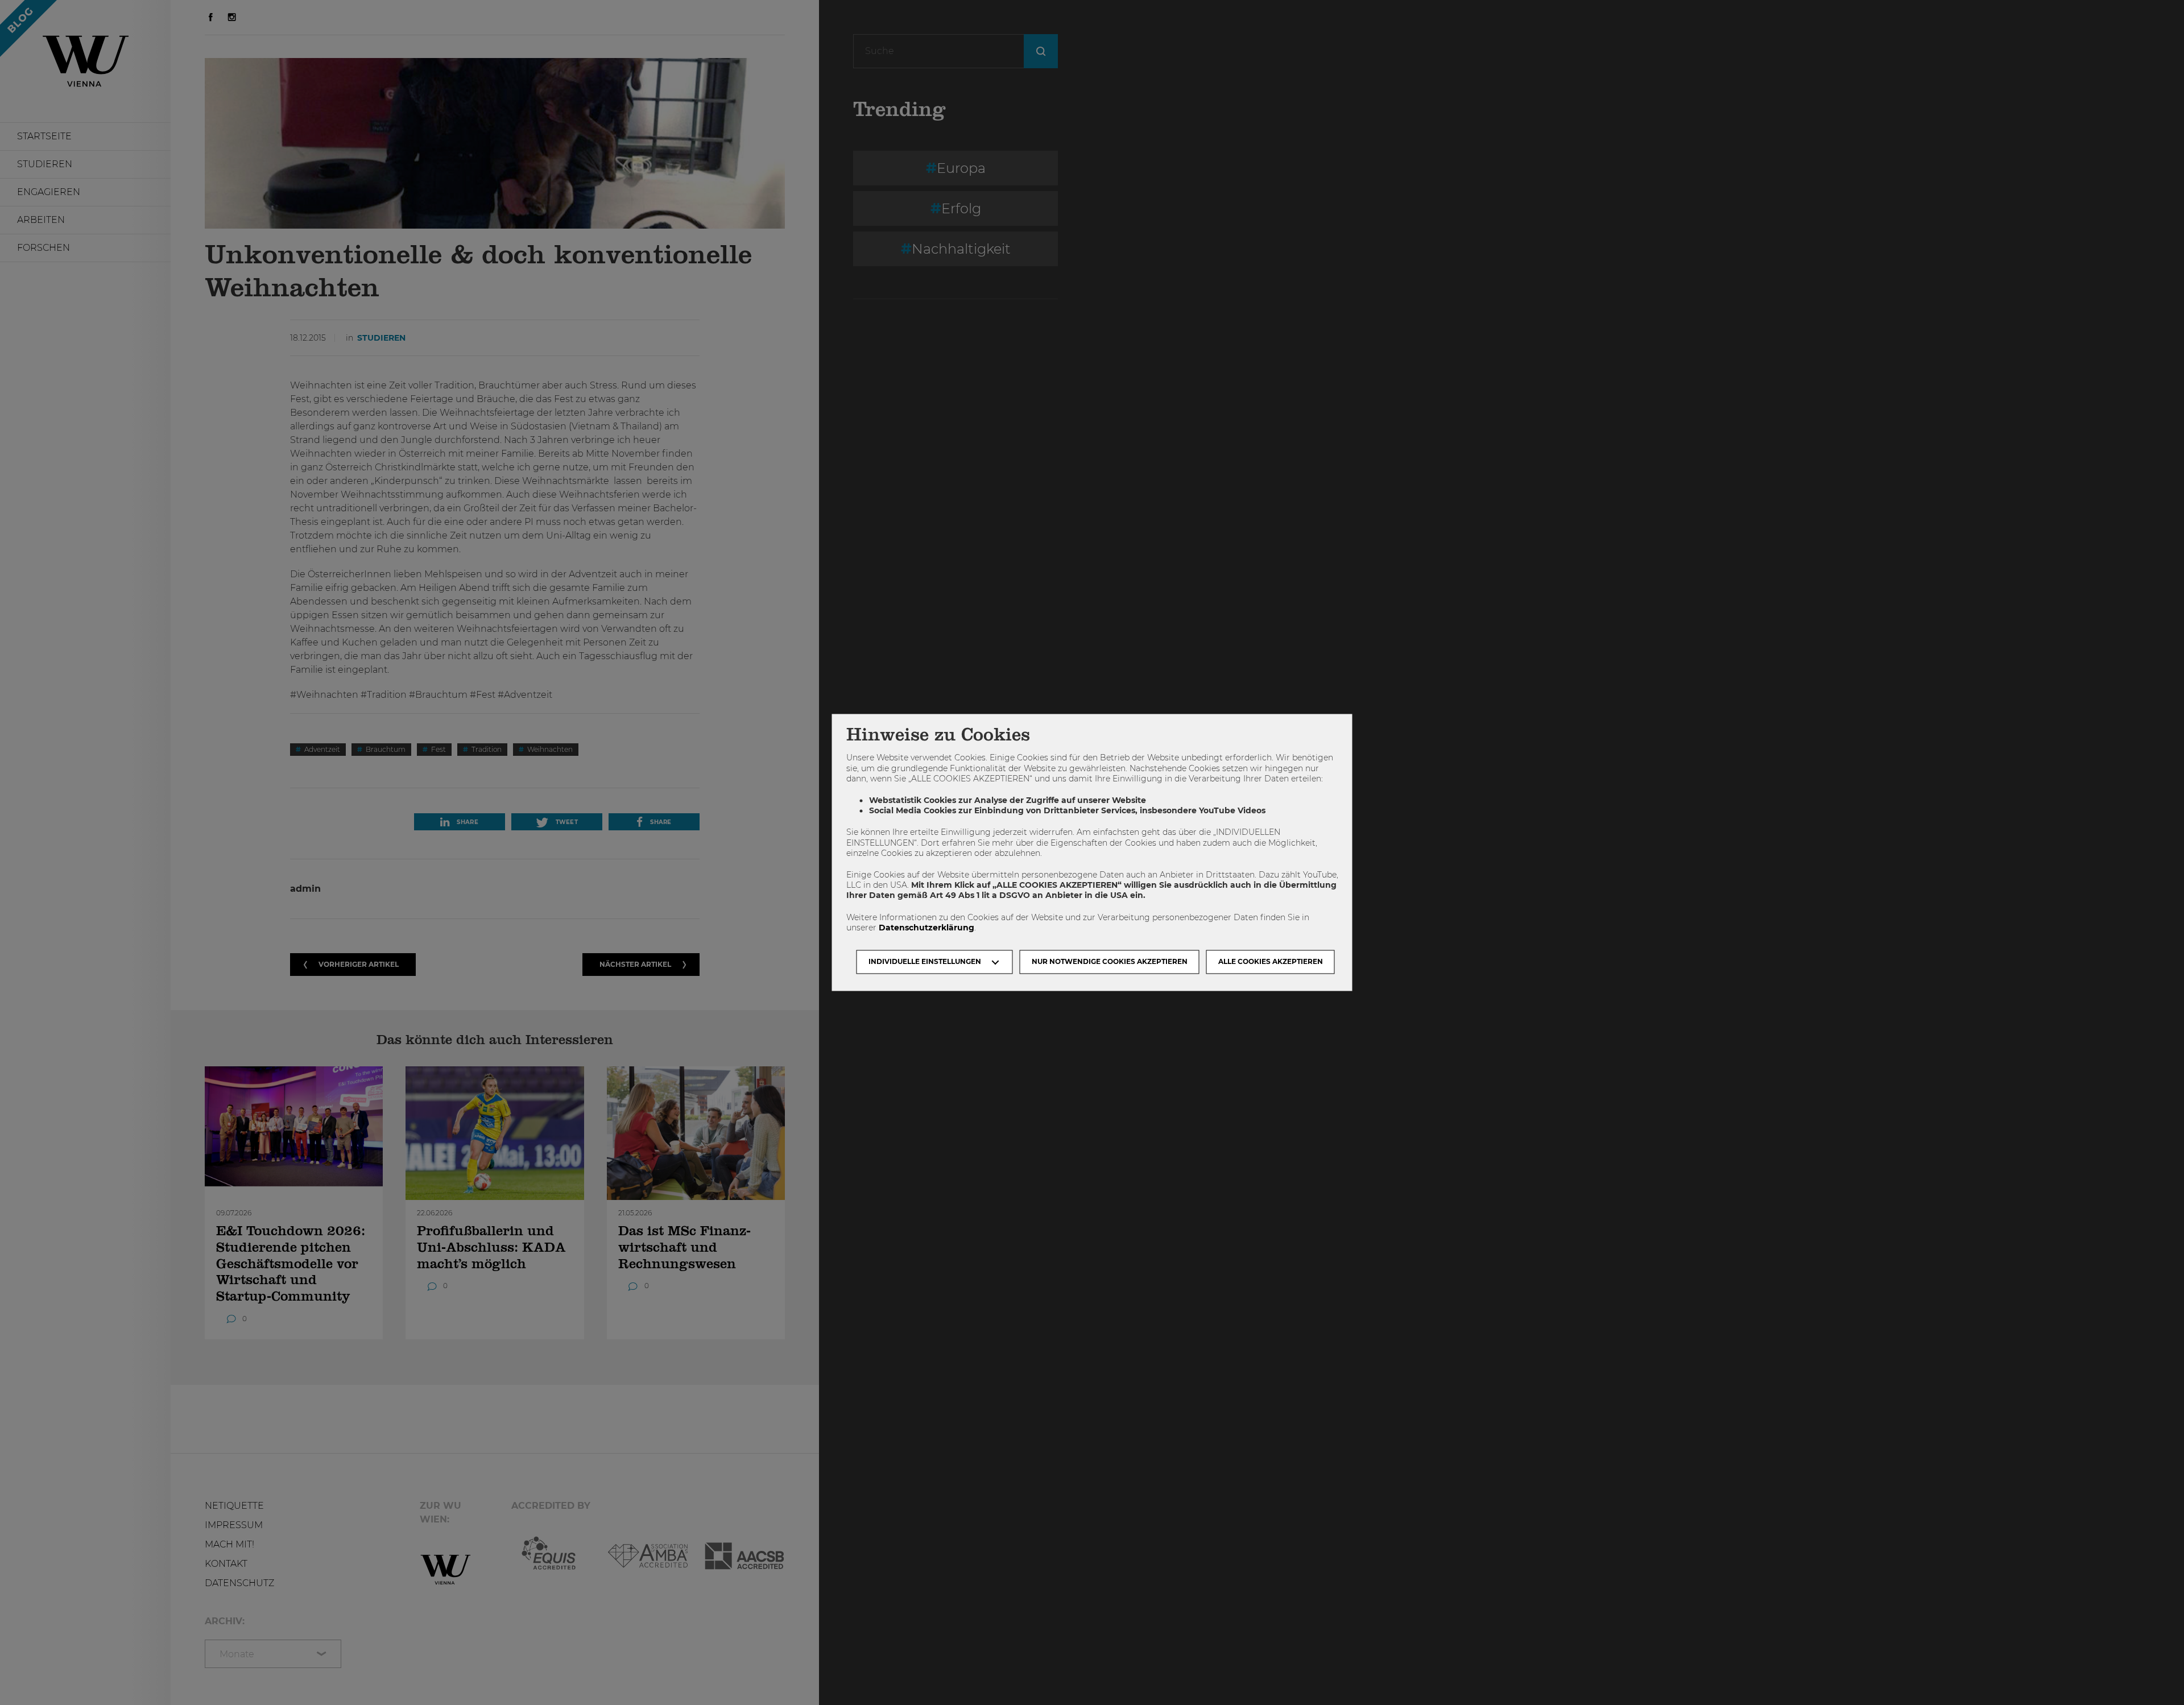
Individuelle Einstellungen (925, 962)
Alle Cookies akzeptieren (1271, 962)
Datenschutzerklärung (926, 928)
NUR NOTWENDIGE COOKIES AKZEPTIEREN (1110, 962)
